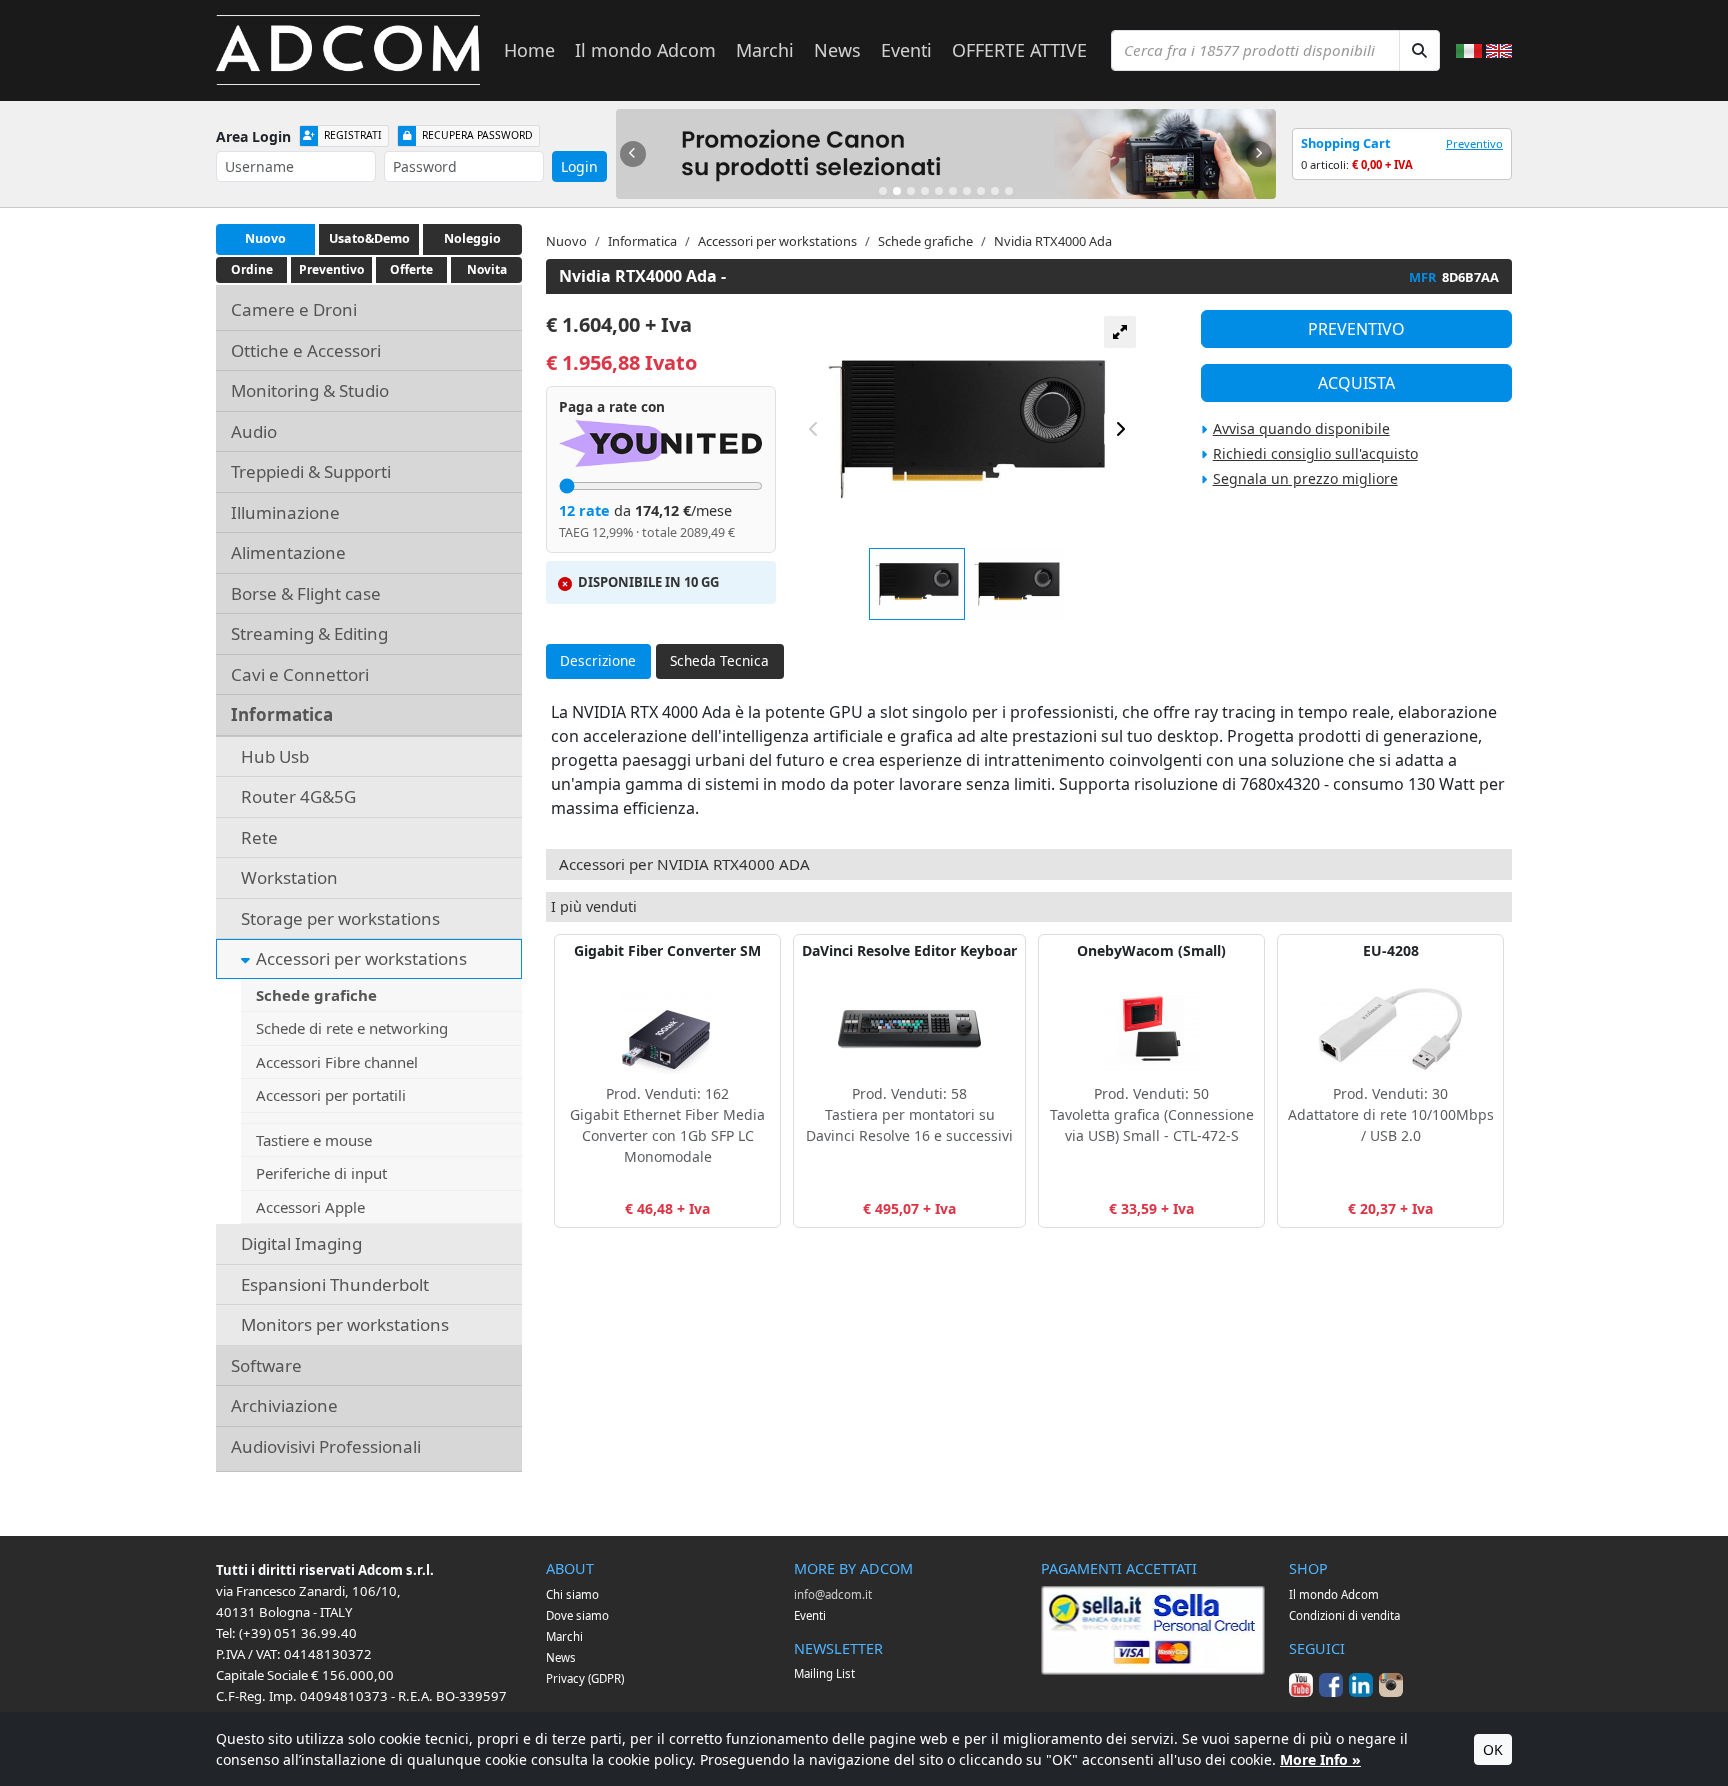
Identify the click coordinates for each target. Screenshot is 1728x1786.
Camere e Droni (294, 309)
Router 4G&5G (298, 796)
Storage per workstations (340, 918)
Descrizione (598, 660)
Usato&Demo (369, 238)
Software (266, 1365)
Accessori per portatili (331, 1095)
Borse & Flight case (306, 593)
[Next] (1259, 154)
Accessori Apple (310, 1207)
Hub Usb (275, 756)
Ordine (252, 269)
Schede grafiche (316, 995)
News (837, 50)
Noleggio (472, 238)
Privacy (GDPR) (585, 1678)
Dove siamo (577, 1615)
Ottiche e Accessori (306, 350)
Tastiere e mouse (314, 1140)
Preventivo (1474, 143)
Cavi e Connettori (300, 674)
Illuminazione (285, 512)
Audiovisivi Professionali (326, 1446)
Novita (487, 269)
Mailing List (824, 1673)
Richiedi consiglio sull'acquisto (1315, 453)
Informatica (282, 714)
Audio (254, 431)
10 (1009, 191)
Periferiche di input (321, 1173)
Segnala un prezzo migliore (1305, 478)
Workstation (289, 877)
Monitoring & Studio (310, 390)
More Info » (1320, 1759)
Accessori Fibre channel (337, 1062)
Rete (259, 837)
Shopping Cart (1346, 143)
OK (1493, 1749)
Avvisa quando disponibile (1301, 428)
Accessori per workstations (361, 958)
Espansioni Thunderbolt (335, 1284)
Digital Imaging (301, 1243)
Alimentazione (288, 552)
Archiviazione (284, 1405)
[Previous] (633, 154)
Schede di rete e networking (352, 1028)
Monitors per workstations (345, 1324)
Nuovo (265, 238)
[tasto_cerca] (1419, 50)
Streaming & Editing (309, 633)
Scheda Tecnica (719, 660)
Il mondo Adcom (645, 50)
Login (579, 166)
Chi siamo (572, 1594)
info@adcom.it (833, 1594)
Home (529, 50)
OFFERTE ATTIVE (1019, 50)
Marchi (765, 50)
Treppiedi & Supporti (311, 471)
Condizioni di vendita (1344, 1615)
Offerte (411, 269)
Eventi (906, 50)
